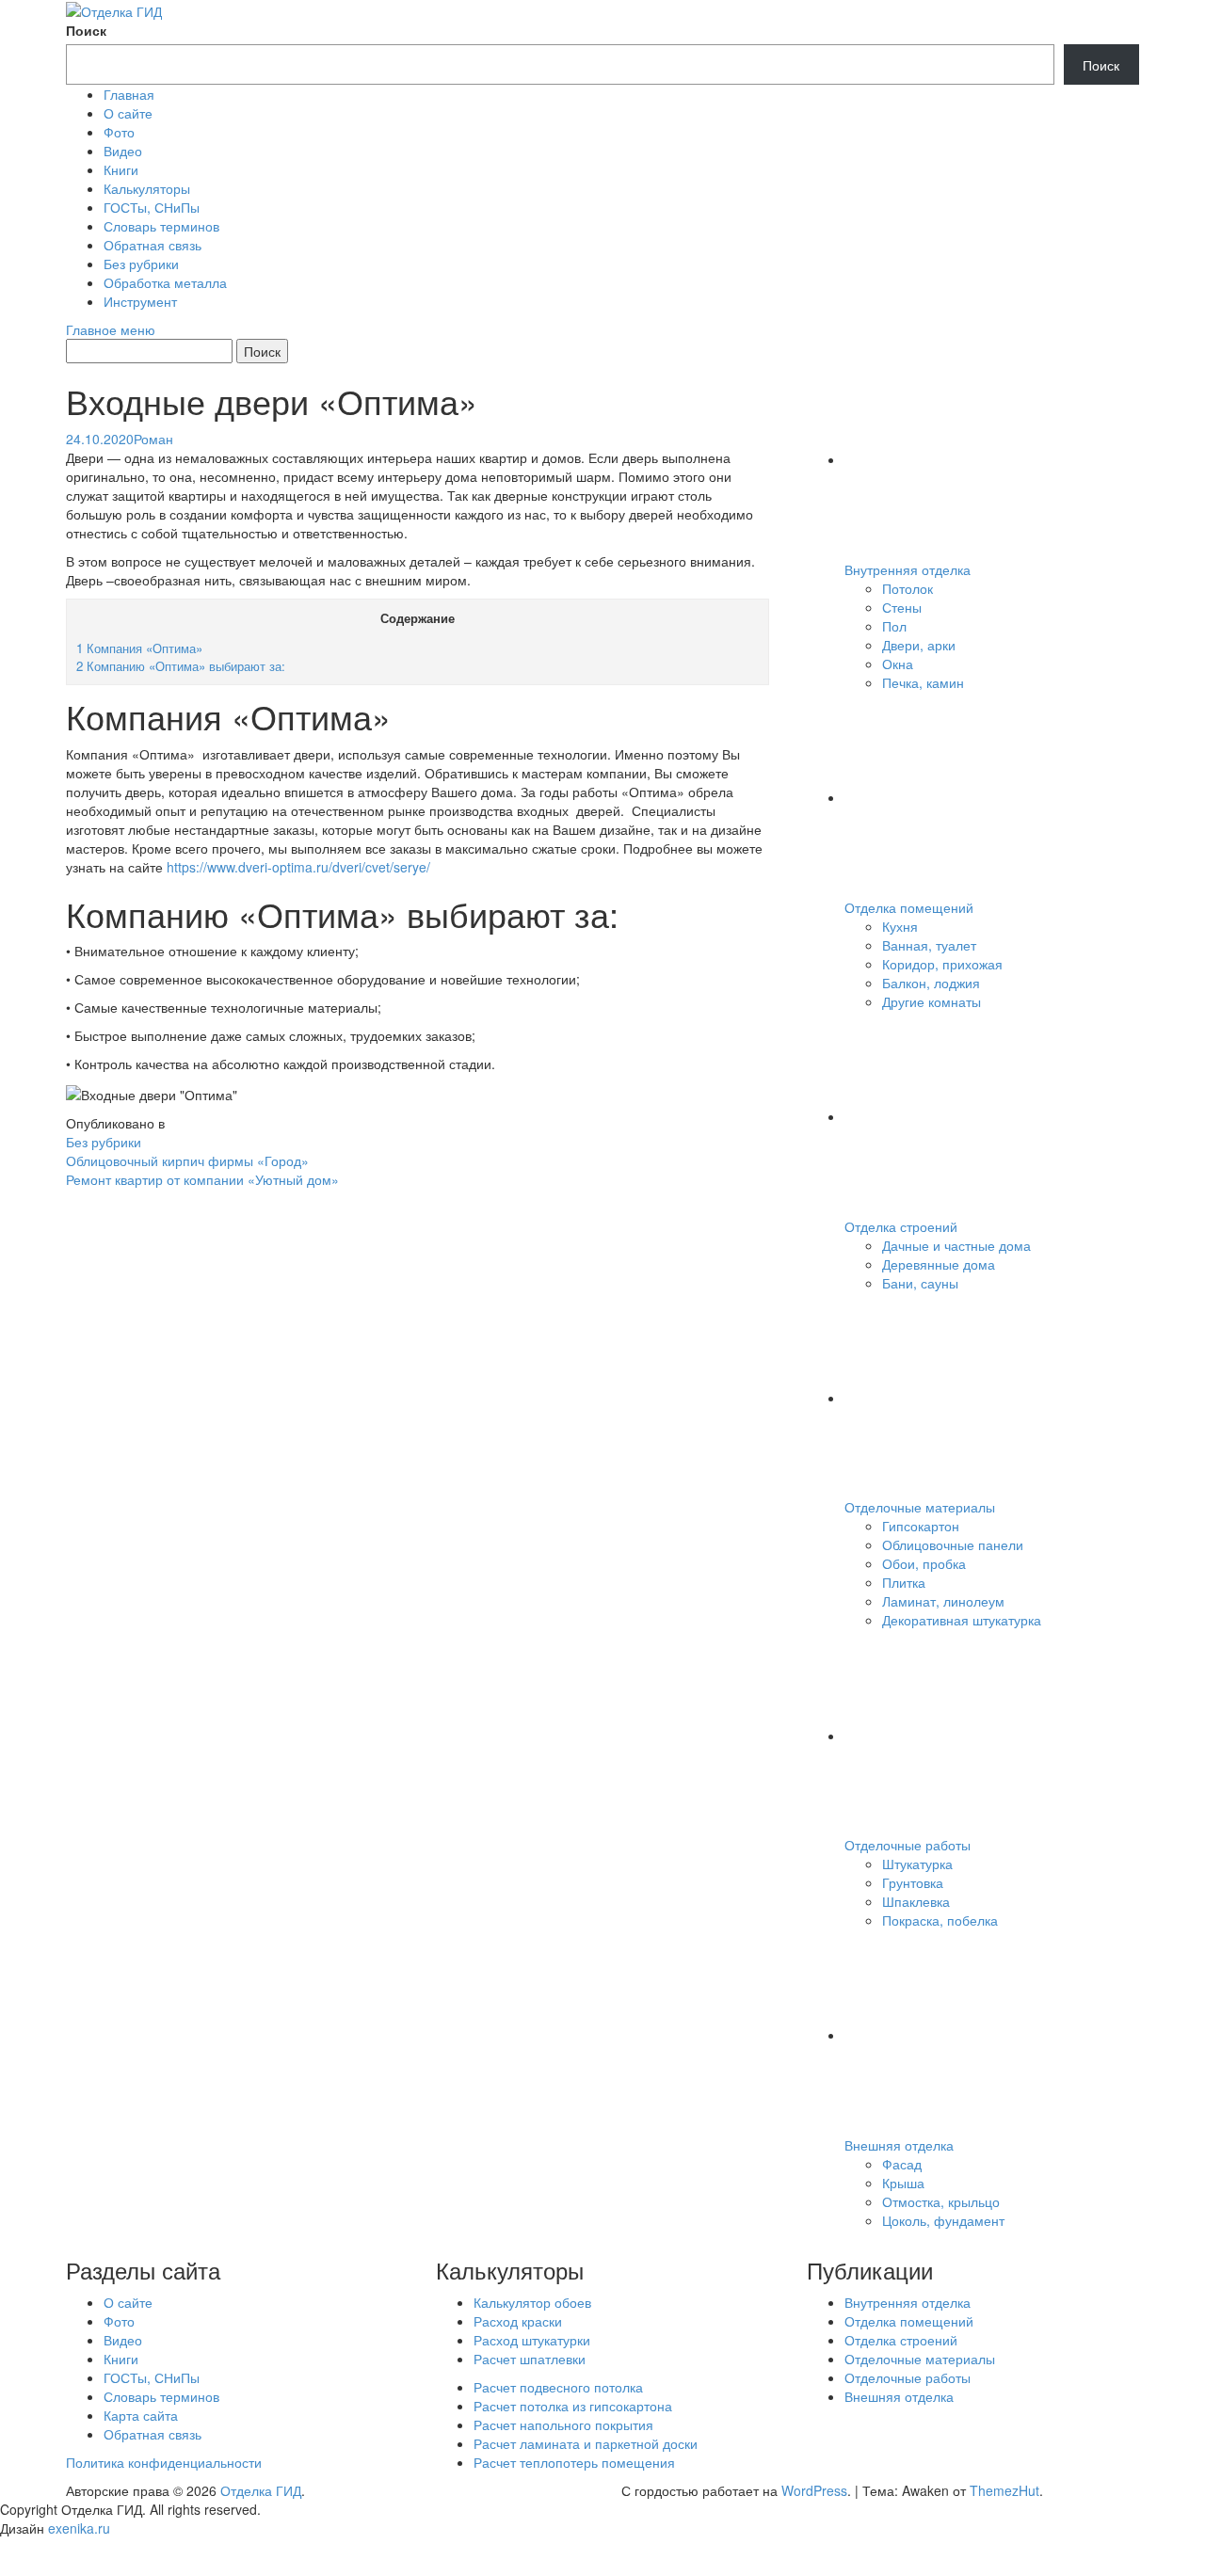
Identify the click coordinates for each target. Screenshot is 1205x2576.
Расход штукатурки (532, 2340)
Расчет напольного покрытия (563, 2424)
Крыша (903, 2183)
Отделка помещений (909, 907)
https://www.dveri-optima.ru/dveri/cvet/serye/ (297, 867)
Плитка (904, 1582)
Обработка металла (165, 282)
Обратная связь (153, 245)
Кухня (900, 926)
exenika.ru (79, 2528)
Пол (894, 626)
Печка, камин (923, 682)
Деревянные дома (939, 1264)
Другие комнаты (932, 1001)
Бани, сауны (920, 1283)
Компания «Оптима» (139, 648)
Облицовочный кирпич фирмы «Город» (187, 1160)
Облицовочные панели (953, 1544)
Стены (902, 607)
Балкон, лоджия (931, 983)
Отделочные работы (908, 1845)
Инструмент (140, 301)
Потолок (908, 588)
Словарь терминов (161, 226)
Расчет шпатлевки (530, 2359)
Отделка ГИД (261, 2490)
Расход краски (518, 2321)
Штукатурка (917, 1864)
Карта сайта (141, 2415)
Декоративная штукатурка (962, 1620)
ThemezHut (1004, 2490)
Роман (153, 439)
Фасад (902, 2164)
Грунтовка (913, 1882)
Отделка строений (901, 1226)
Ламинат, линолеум (943, 1601)
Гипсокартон (921, 1526)
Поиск (86, 30)
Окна (898, 664)
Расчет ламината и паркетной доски (586, 2443)
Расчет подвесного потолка (558, 2387)
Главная (129, 94)
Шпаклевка (916, 1901)
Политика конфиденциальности (164, 2462)
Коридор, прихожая (942, 964)
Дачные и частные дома (956, 1245)
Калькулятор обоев (532, 2302)
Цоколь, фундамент (943, 2220)
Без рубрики (141, 264)
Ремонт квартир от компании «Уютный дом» (202, 1179)
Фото (119, 132)
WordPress (814, 2490)
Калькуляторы (147, 188)
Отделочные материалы (920, 1507)
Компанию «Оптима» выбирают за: (181, 666)
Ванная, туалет (929, 945)
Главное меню (111, 329)
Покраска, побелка (940, 1920)
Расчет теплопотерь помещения (574, 2462)
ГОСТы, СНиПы (152, 207)
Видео (123, 151)
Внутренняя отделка (908, 569)
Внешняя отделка (899, 2145)
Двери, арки (919, 645)
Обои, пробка (924, 1563)
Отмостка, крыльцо (941, 2201)
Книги (121, 169)
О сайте (128, 113)
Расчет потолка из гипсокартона (573, 2406)
